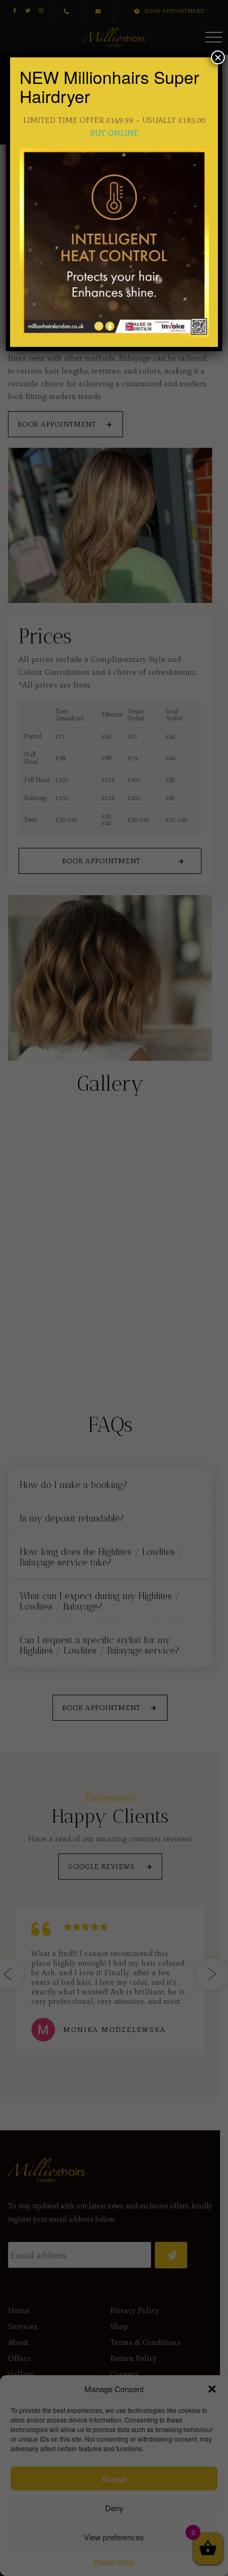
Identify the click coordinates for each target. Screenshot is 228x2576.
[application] (114, 243)
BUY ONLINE (114, 133)
